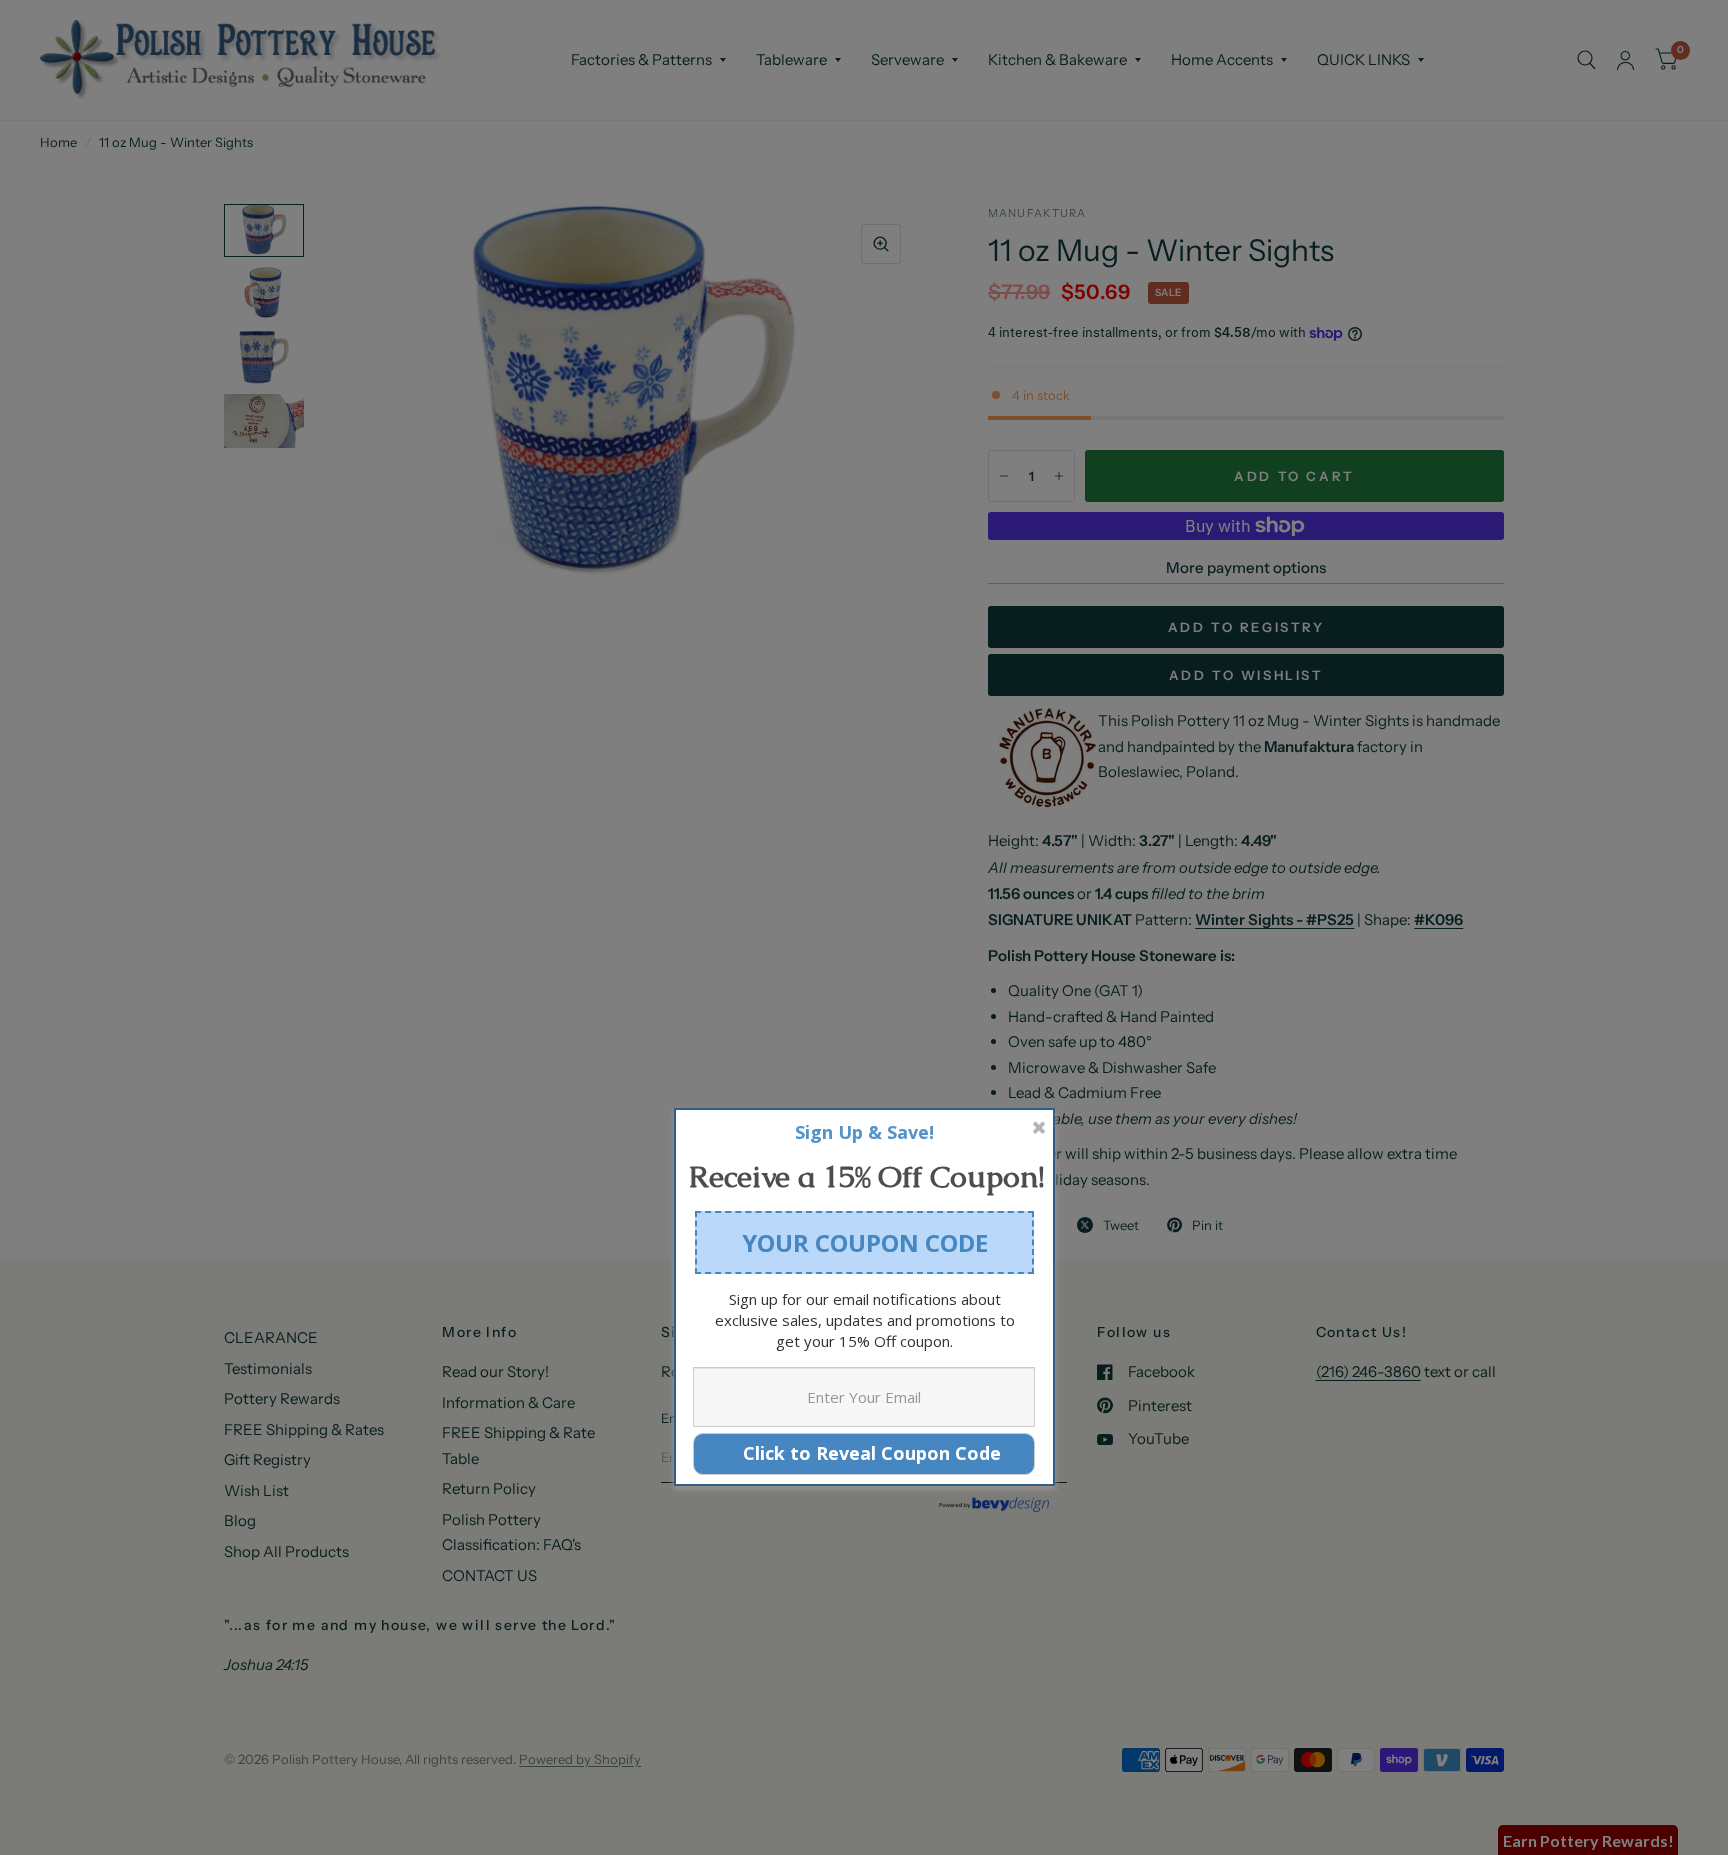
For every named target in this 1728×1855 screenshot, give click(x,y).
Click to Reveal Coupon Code (864, 1453)
